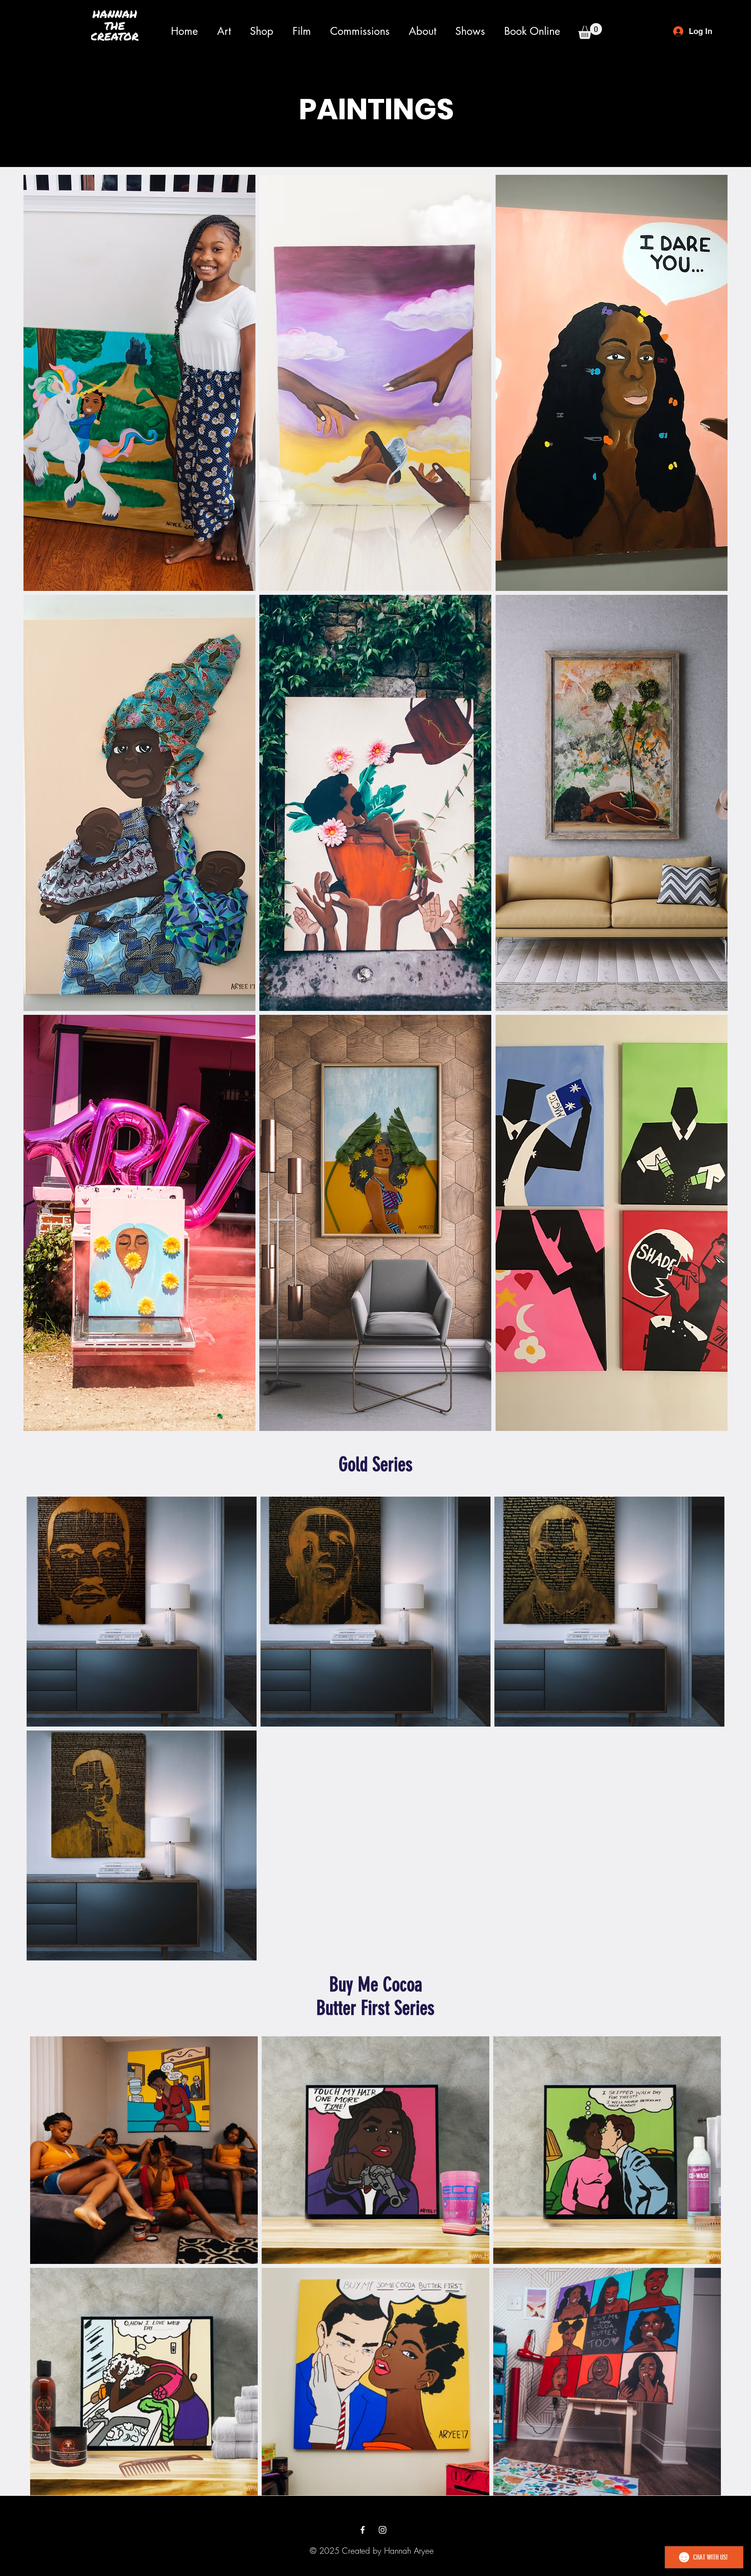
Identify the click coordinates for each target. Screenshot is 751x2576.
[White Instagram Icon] (383, 2530)
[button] (224, 31)
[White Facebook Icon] (363, 2530)
